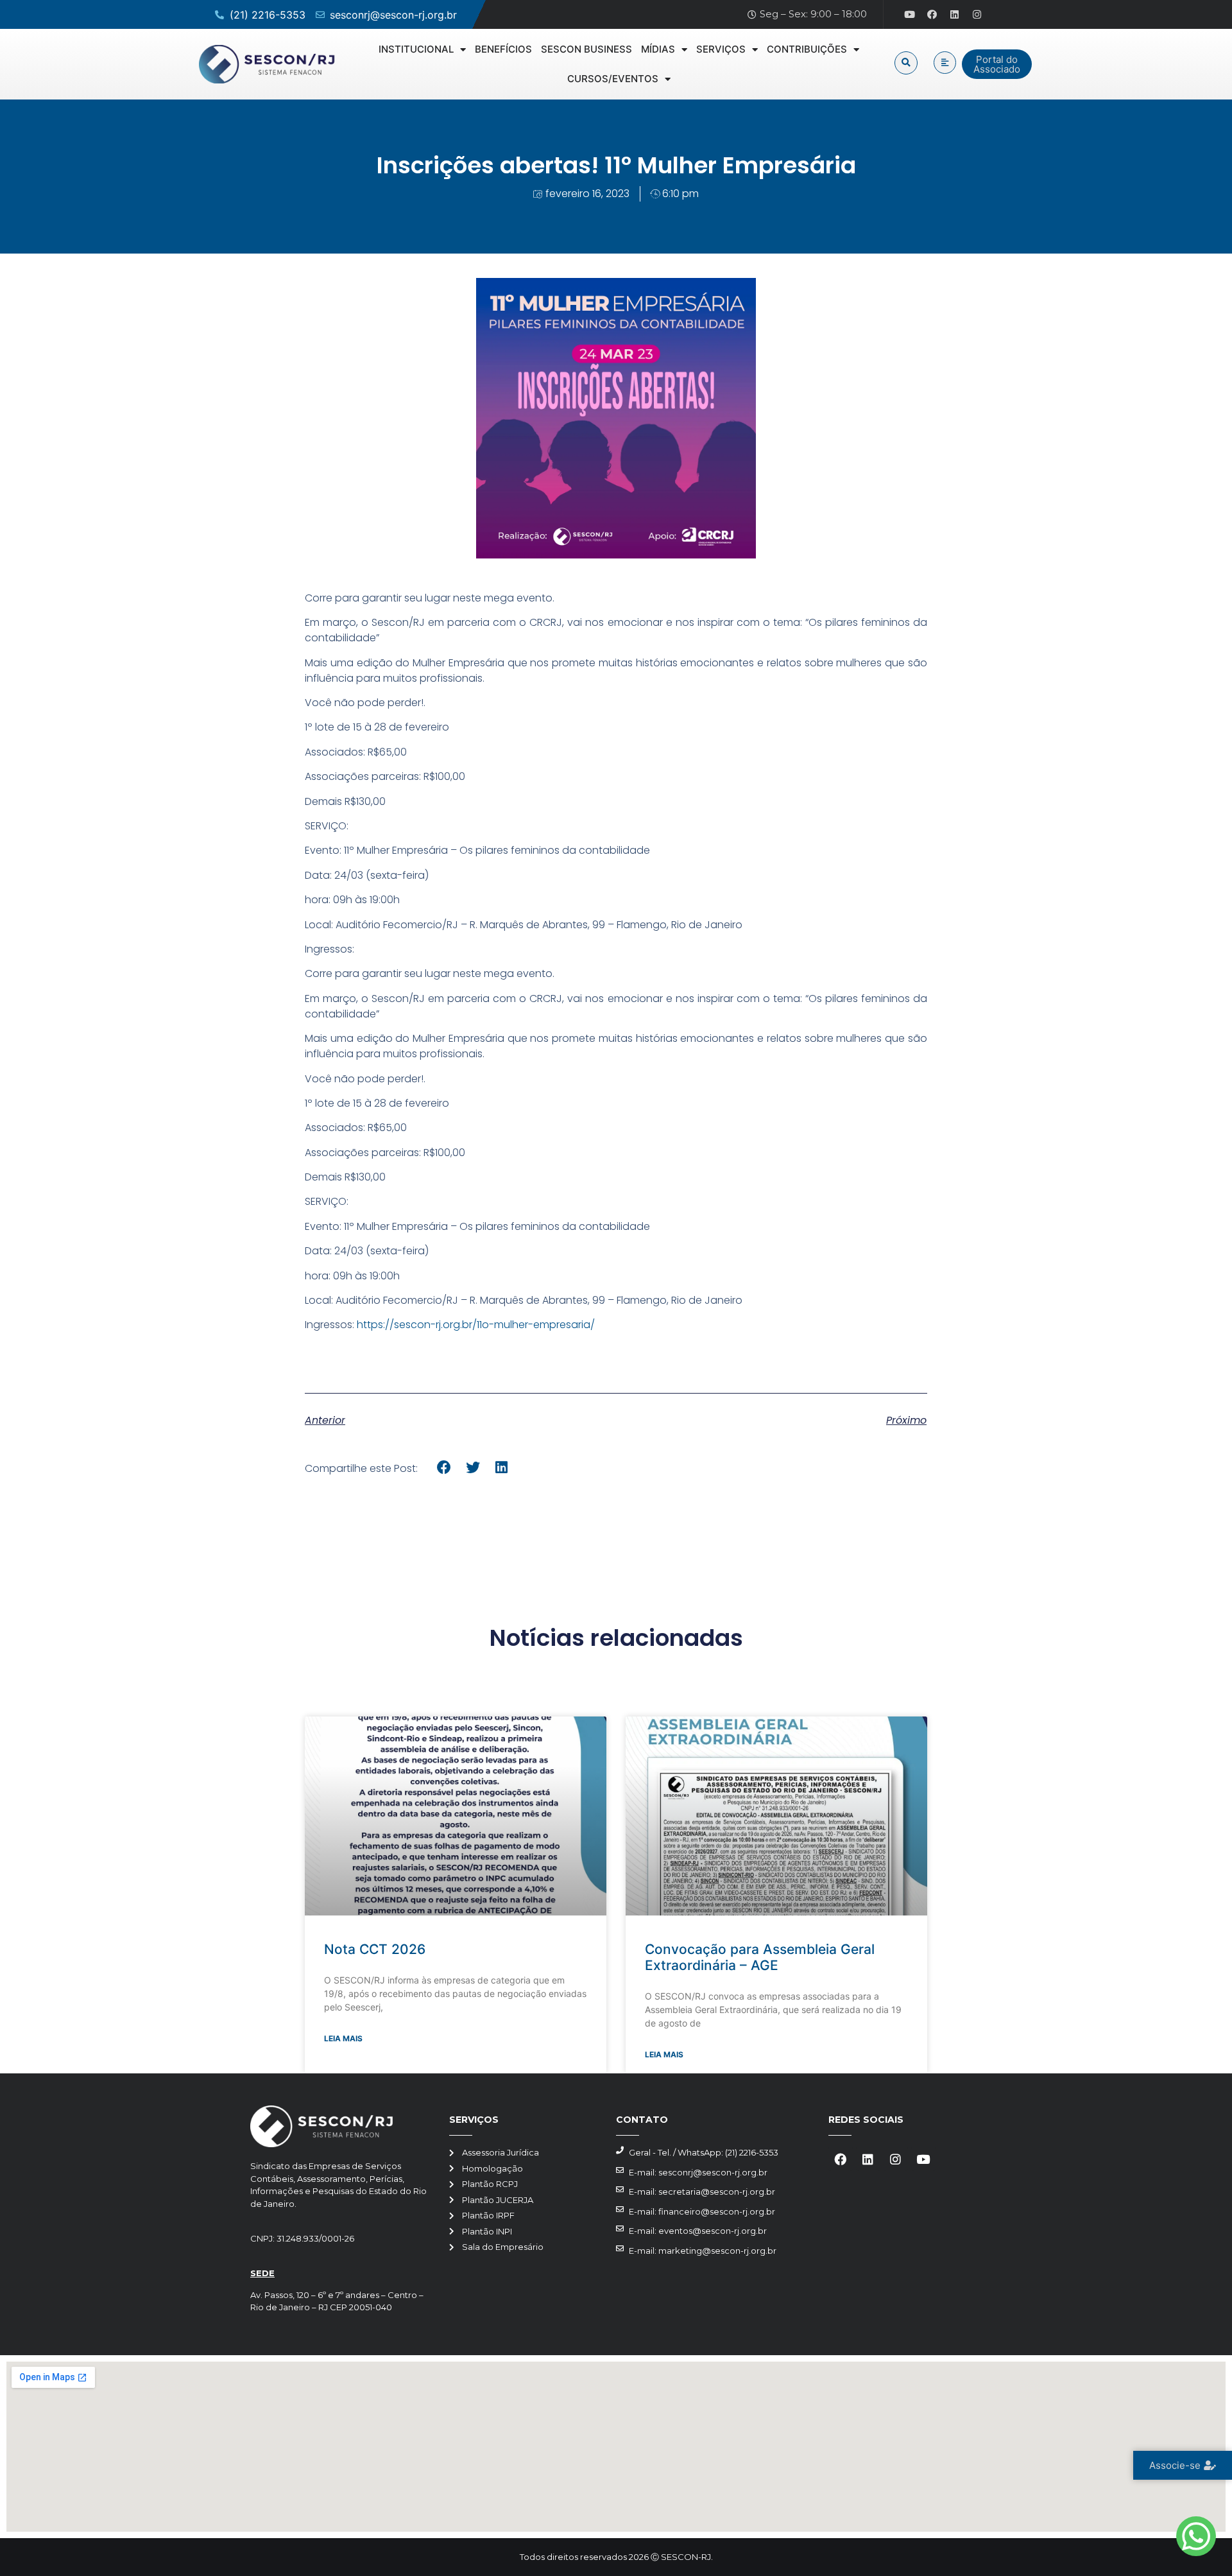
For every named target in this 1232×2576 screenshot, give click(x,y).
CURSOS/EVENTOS (613, 79)
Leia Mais (343, 2038)
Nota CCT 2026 (375, 1949)
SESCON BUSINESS (586, 49)
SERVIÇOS (721, 49)
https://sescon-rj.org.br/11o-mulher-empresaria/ (476, 1325)
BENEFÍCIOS (503, 49)
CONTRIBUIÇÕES (807, 49)
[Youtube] (910, 15)
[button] (906, 63)
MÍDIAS (658, 49)
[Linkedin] (955, 15)
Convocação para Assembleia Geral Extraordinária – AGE (760, 1957)
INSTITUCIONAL (416, 49)
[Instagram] (977, 15)
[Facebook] (932, 15)
